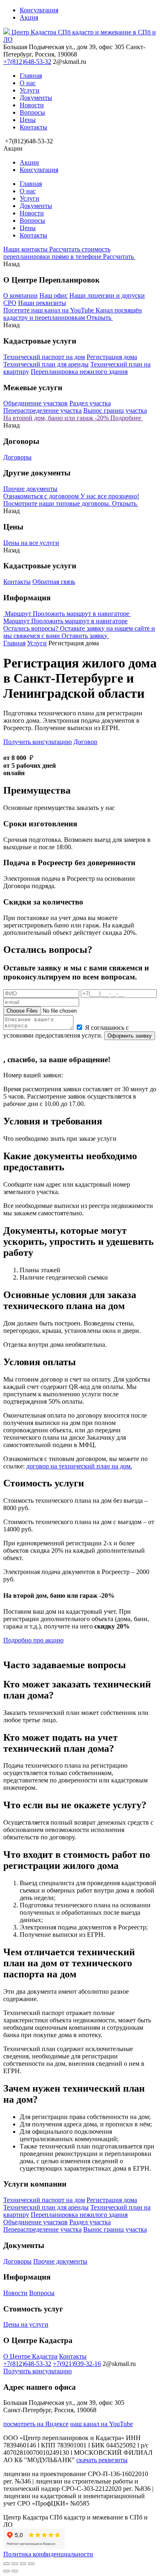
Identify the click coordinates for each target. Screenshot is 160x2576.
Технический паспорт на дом (44, 357)
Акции (29, 162)
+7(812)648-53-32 (27, 62)
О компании (21, 295)
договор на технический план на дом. (79, 1466)
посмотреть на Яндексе (36, 2424)
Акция (29, 17)
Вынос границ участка (115, 410)
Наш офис (54, 295)
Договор (85, 742)
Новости (32, 105)
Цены (28, 120)
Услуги (30, 90)
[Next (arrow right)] (15, 2571)
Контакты (33, 127)
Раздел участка (90, 403)
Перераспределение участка (42, 410)
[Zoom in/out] (31, 2564)
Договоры (17, 457)
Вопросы (32, 112)
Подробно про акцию (33, 1640)
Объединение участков (35, 403)
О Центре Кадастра (30, 2356)
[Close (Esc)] (7, 2564)
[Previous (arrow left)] (7, 2571)
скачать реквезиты (102, 2460)
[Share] (15, 2564)
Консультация (39, 10)
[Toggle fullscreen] (23, 2564)
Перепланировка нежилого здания (79, 372)
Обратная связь (54, 582)
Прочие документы (30, 489)
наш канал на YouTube (102, 2424)
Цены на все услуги (31, 543)
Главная (31, 76)
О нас (28, 83)
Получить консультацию (38, 742)
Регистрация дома (112, 357)
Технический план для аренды (46, 364)
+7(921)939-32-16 (77, 2364)
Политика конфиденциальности (48, 2554)
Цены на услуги (26, 2324)
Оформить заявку (130, 1036)
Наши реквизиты (42, 303)
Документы (36, 98)
